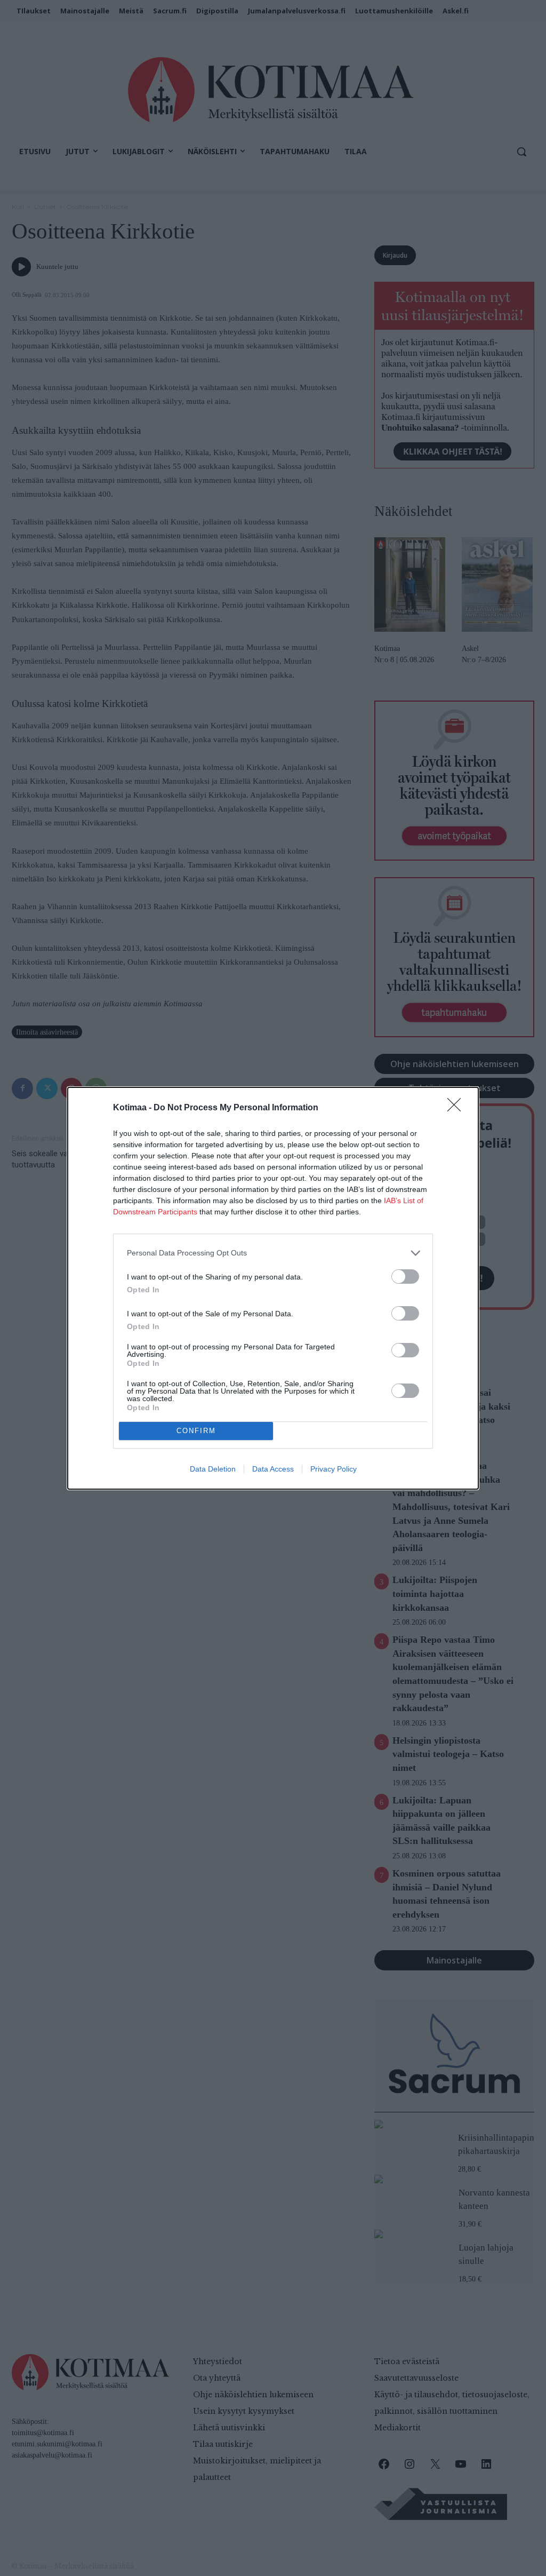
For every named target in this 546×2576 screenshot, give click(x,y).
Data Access (273, 1469)
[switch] (405, 1277)
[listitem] (273, 1253)
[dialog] (273, 1288)
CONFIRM (196, 1431)
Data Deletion (213, 1469)
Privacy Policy (334, 1469)
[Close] (457, 1108)
